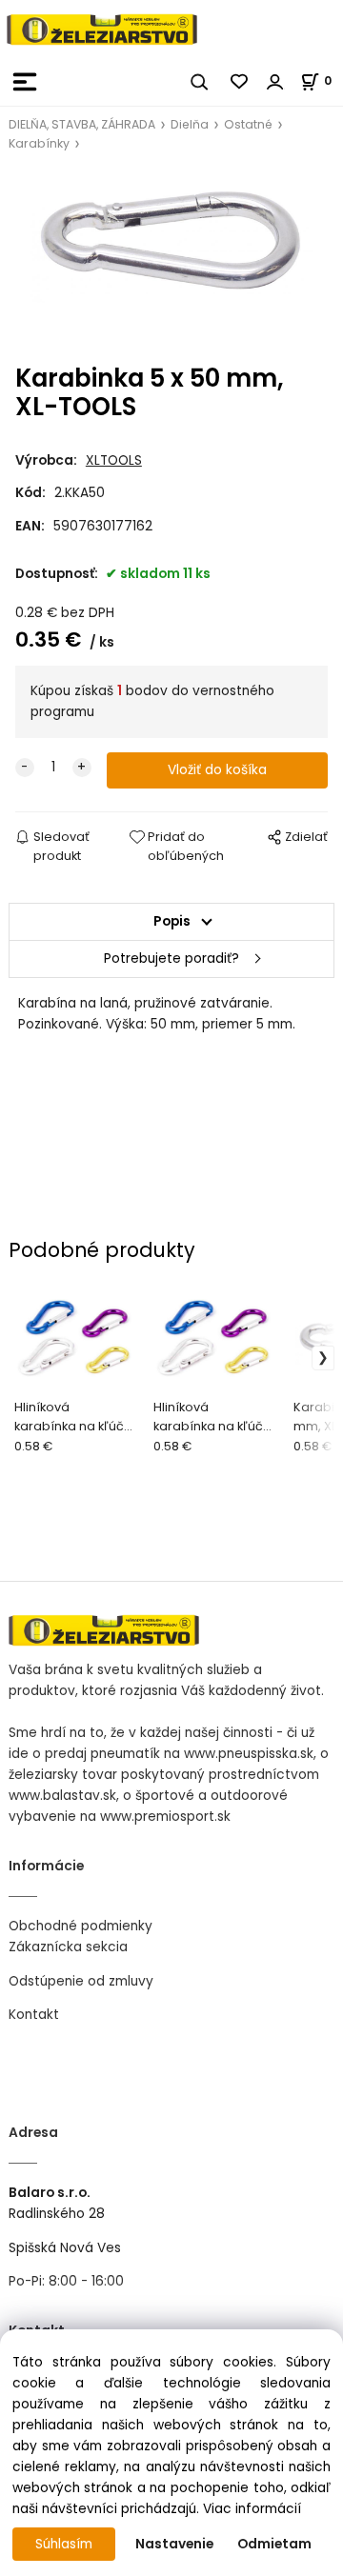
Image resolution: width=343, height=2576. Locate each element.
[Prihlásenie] (275, 82)
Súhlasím (64, 2544)
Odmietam (274, 2544)
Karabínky (39, 143)
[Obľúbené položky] (240, 82)
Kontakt (34, 2015)
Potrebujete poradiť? (171, 959)
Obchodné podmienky (81, 1926)
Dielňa (190, 124)
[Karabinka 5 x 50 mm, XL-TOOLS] (171, 259)
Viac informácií (252, 2509)
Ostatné (248, 124)
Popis (172, 921)
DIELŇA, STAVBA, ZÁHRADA (82, 124)
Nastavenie (174, 2544)
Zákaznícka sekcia (68, 1947)
